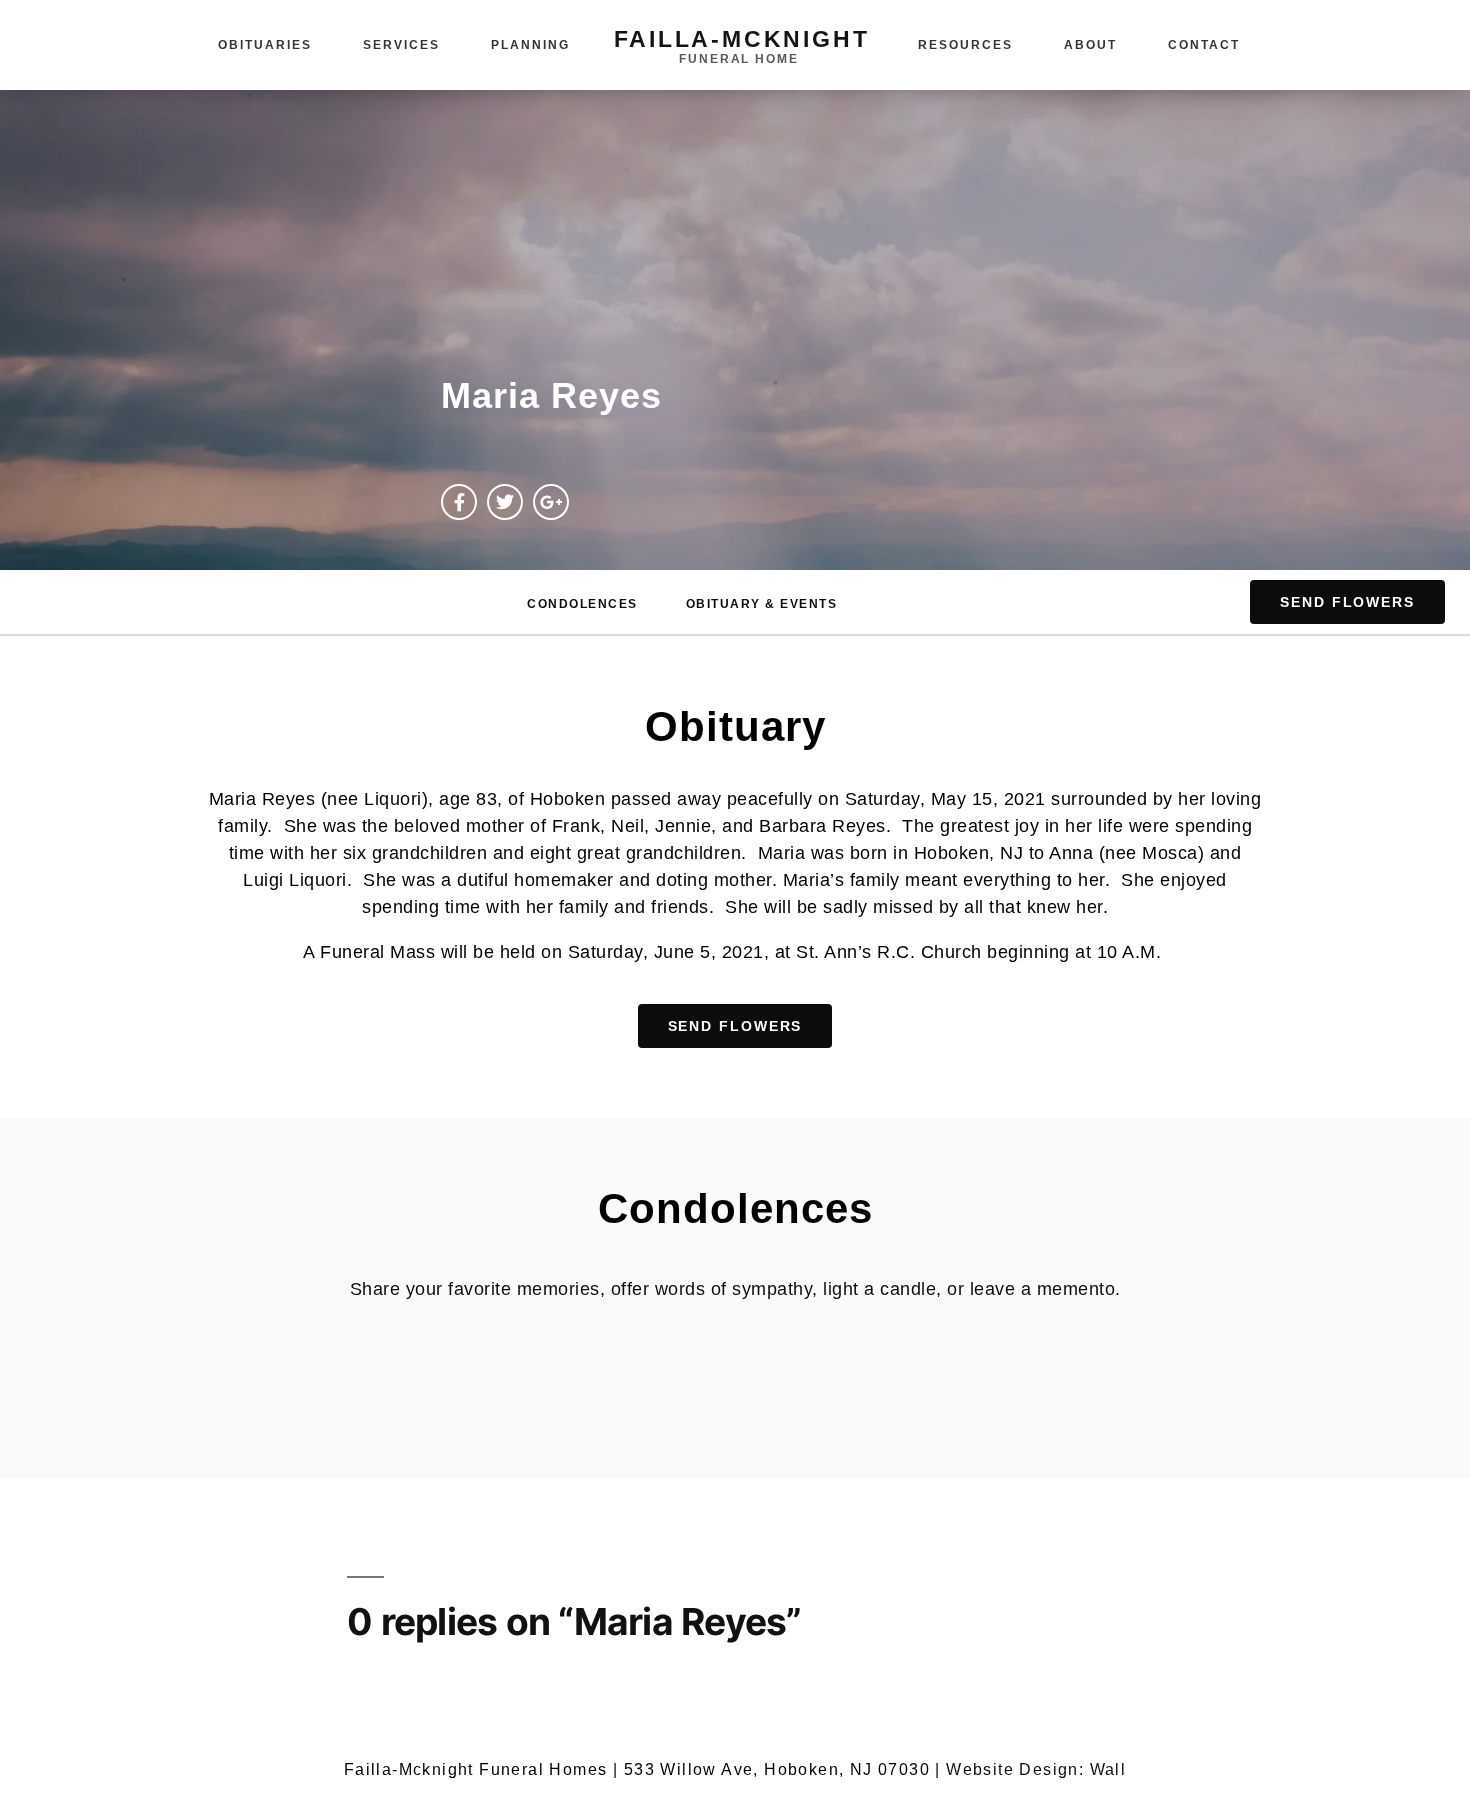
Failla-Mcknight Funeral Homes (476, 1769)
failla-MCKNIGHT (742, 39)
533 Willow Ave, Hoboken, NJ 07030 (777, 1769)
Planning (530, 45)
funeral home (739, 59)
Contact (1204, 45)
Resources (965, 45)
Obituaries (265, 45)
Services (401, 45)
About (1090, 45)
